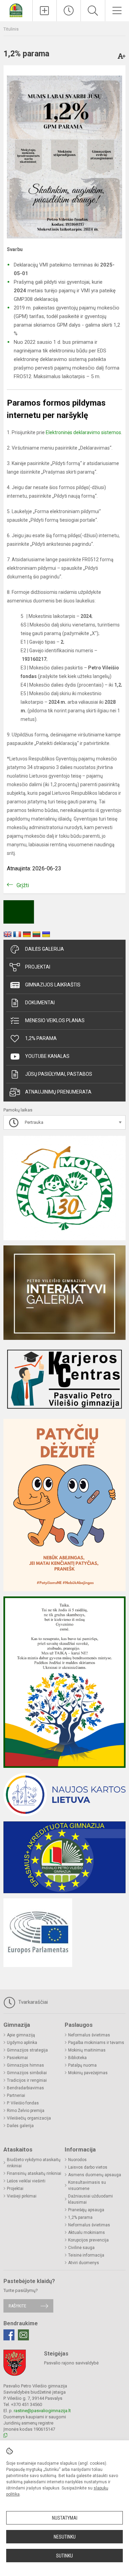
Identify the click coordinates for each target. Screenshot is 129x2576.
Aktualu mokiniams (87, 2233)
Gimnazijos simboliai (27, 2073)
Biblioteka (77, 2058)
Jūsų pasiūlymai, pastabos (59, 1074)
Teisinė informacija (86, 2255)
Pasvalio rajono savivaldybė (71, 2363)
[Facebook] (9, 2335)
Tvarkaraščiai (32, 2002)
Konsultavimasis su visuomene (87, 2185)
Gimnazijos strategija (27, 2050)
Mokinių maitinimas (87, 2050)
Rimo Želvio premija (26, 2111)
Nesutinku (65, 2537)
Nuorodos (77, 2160)
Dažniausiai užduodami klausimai (90, 2199)
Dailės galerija (45, 949)
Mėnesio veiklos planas (55, 1020)
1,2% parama (41, 1038)
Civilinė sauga (81, 2248)
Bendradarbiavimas (25, 2088)
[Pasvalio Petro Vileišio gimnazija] (16, 10)
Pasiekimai (17, 2058)
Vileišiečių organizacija (29, 2118)
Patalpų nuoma (82, 2065)
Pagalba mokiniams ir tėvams (96, 2043)
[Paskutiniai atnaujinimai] (69, 11)
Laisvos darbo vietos (88, 2167)
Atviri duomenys (84, 2263)
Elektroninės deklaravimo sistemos (83, 432)
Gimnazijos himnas (25, 2065)
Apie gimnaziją (21, 2035)
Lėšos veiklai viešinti (26, 2181)
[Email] (23, 2335)
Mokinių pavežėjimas (88, 2073)
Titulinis (11, 29)
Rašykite (17, 2306)
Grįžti (23, 885)
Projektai (38, 967)
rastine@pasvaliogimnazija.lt (42, 2411)
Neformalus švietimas (89, 2035)
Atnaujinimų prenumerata (58, 1092)
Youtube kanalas (47, 1056)
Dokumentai (40, 1003)
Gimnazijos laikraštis (53, 985)
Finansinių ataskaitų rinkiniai (34, 2173)
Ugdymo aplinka (22, 2043)
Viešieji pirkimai (22, 2196)
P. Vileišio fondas (23, 2103)
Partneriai (16, 2095)
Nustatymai (65, 2518)
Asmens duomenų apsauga (95, 2175)
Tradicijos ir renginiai (27, 2080)
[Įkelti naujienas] (45, 11)
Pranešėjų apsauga (86, 2210)
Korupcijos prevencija (88, 2240)
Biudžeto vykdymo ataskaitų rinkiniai (34, 2163)
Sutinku (64, 2556)
